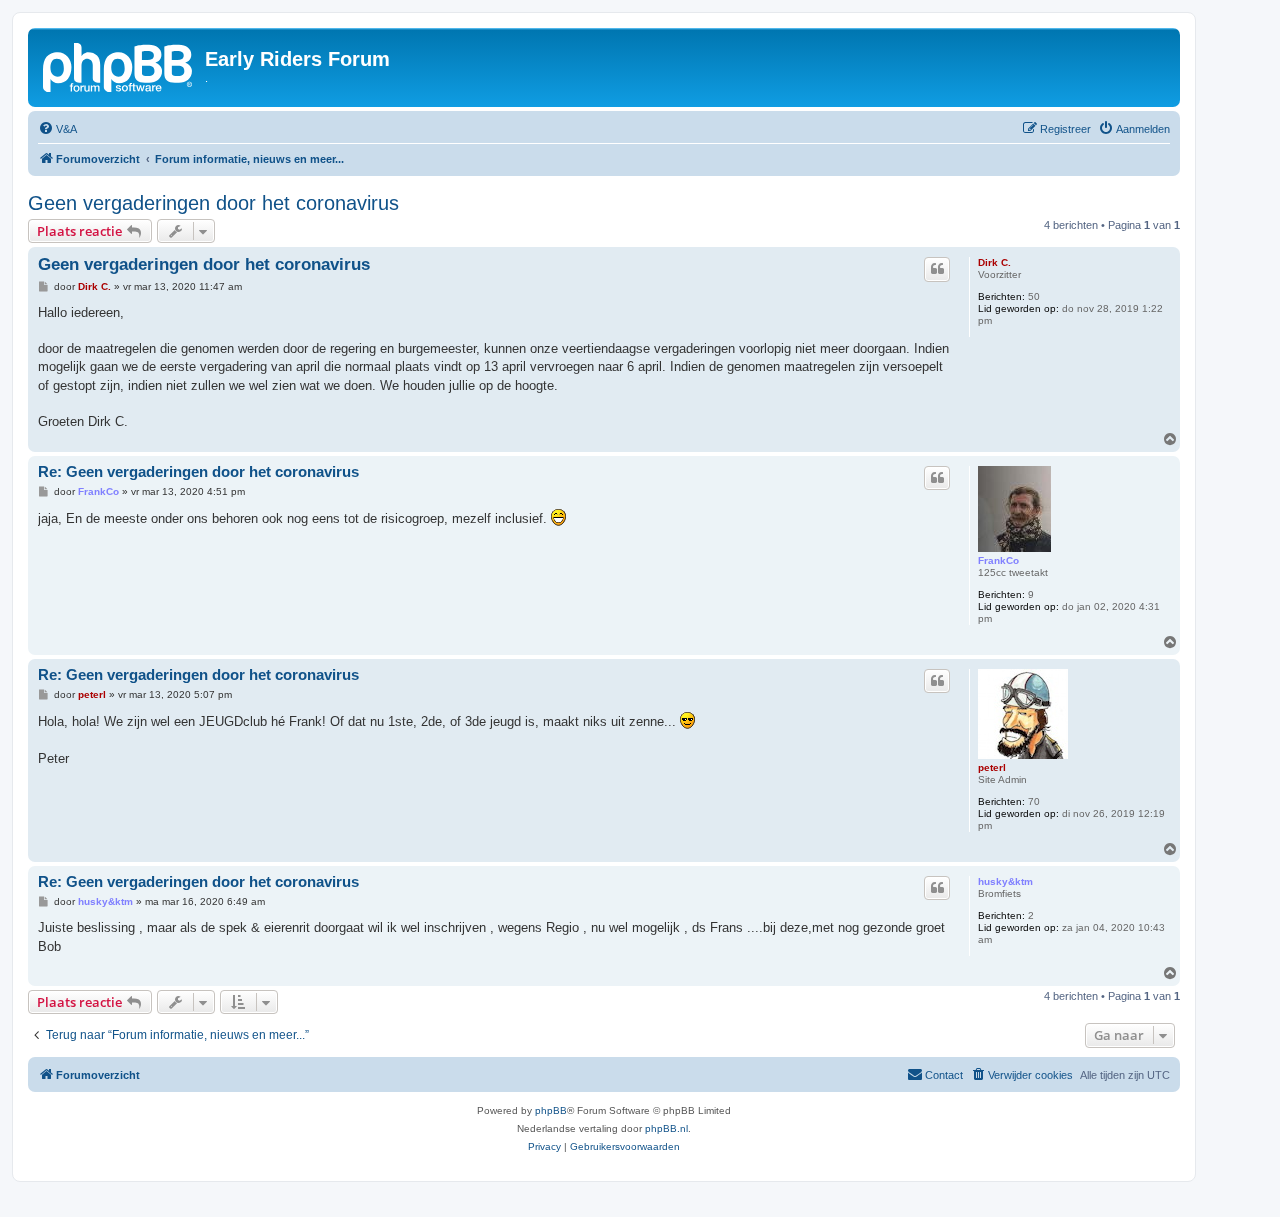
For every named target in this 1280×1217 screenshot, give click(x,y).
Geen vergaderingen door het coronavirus (213, 203)
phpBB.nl (666, 1128)
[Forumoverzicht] (119, 65)
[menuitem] (57, 129)
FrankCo (998, 560)
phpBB (551, 1110)
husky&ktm (1005, 881)
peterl (992, 767)
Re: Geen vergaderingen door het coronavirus (198, 471)
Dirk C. (994, 262)
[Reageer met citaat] (937, 269)
